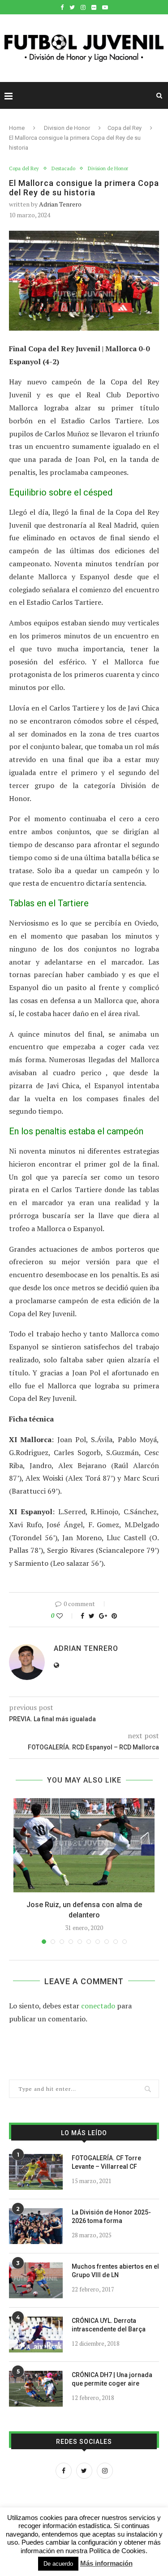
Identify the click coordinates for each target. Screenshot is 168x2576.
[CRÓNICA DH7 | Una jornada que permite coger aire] (36, 2389)
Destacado (63, 169)
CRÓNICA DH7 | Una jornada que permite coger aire (112, 2379)
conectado (98, 2006)
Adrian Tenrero (60, 204)
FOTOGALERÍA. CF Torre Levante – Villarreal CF (106, 2162)
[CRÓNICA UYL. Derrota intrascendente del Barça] (36, 2335)
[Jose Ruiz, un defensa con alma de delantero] (84, 1845)
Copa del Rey (125, 128)
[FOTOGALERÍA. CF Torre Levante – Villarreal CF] (36, 2172)
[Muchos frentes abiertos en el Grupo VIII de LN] (36, 2280)
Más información (106, 2563)
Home (17, 128)
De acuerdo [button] (58, 2564)
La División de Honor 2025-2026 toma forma (111, 2217)
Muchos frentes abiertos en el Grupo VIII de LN (115, 2271)
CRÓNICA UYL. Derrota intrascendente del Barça (109, 2325)
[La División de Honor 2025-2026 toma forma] (36, 2226)
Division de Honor (67, 128)
